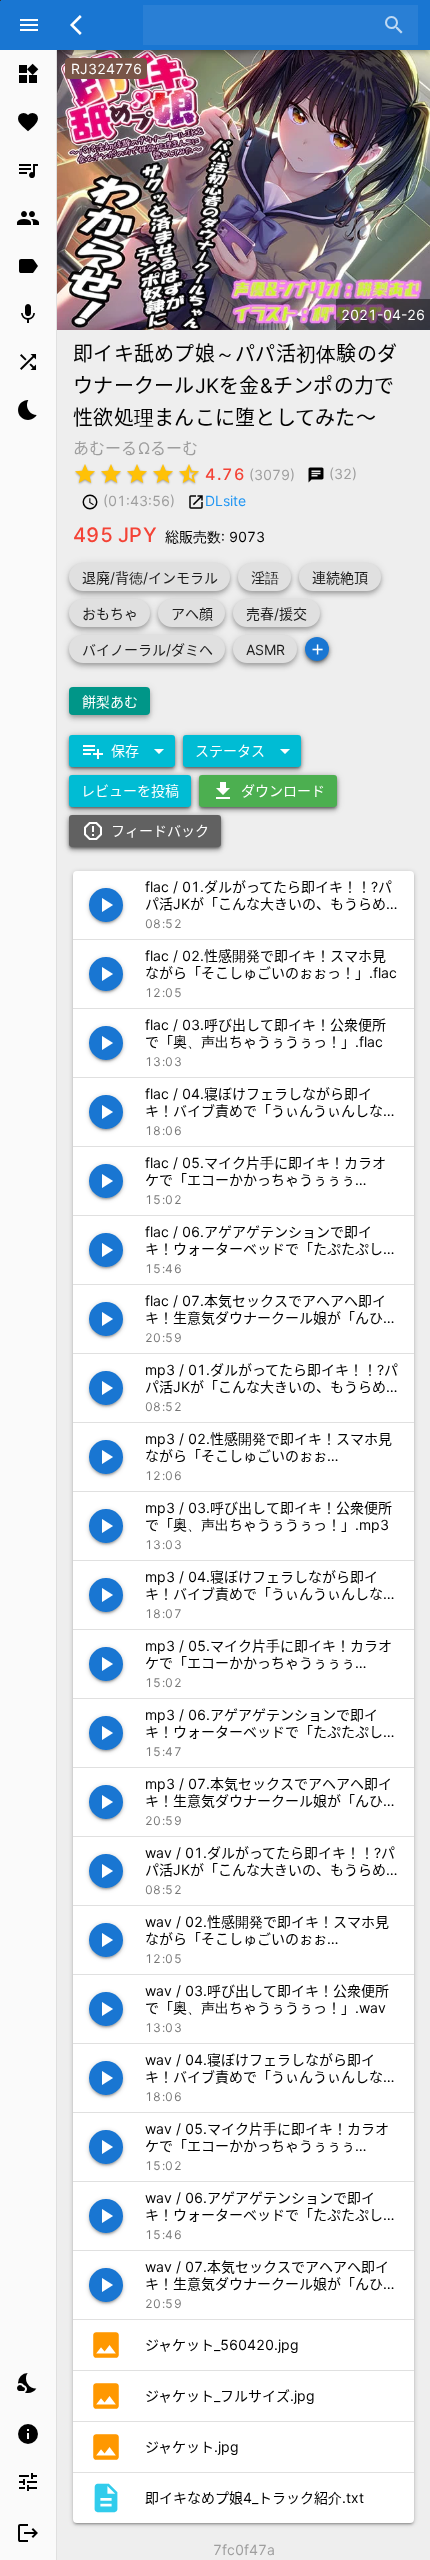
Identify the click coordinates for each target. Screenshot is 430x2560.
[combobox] (265, 25)
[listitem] (28, 74)
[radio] (85, 474)
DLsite (225, 500)
